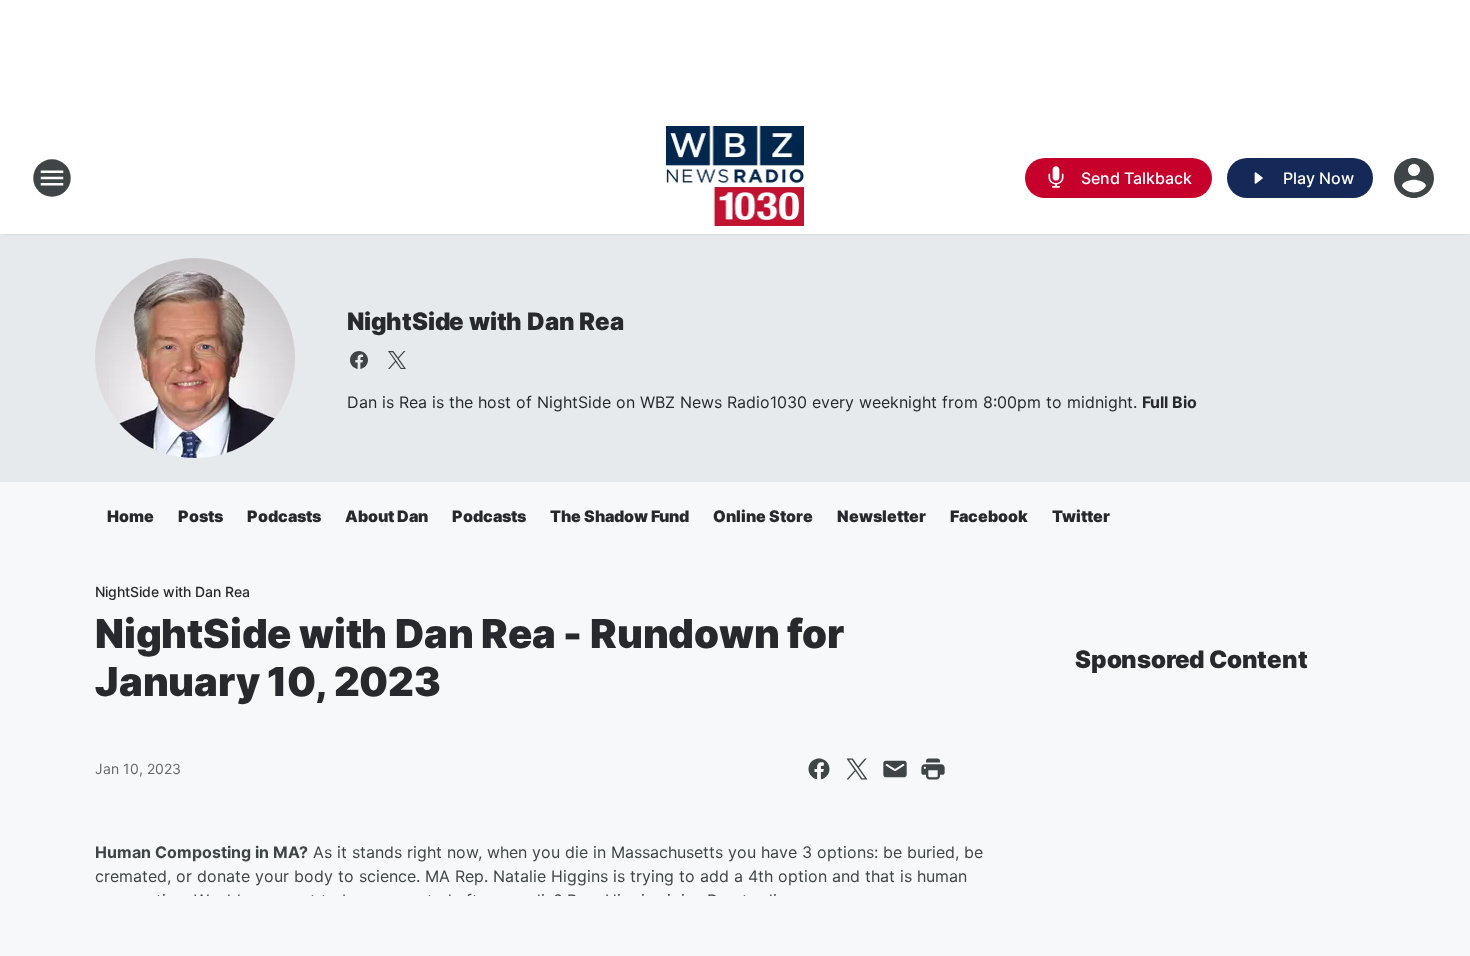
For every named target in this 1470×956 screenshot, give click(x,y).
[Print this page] (933, 769)
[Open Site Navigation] (52, 178)
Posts (200, 516)
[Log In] (1416, 178)
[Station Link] (735, 178)
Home (130, 516)
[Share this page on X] (857, 769)
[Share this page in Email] (895, 769)
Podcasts (284, 516)
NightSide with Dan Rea (485, 321)
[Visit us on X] (397, 360)
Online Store (763, 516)
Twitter (1081, 516)
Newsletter (881, 516)
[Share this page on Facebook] (819, 769)
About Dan (386, 516)
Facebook (989, 516)
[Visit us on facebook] (359, 360)
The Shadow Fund (619, 516)
